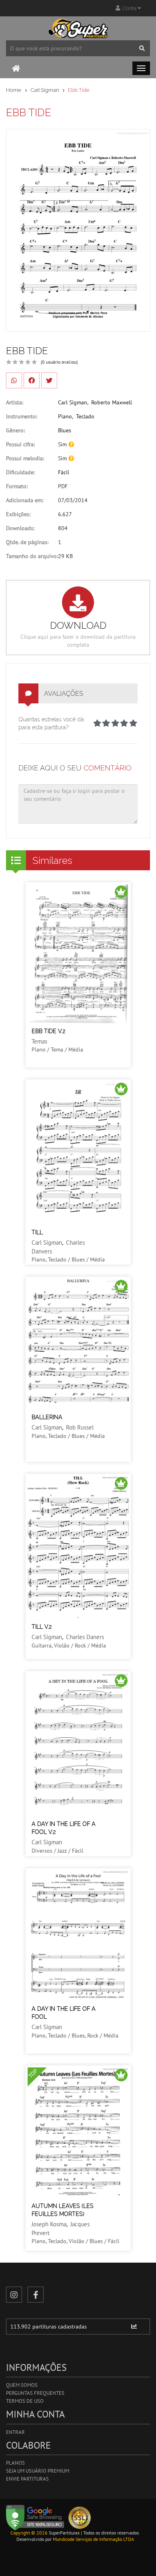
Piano (65, 416)
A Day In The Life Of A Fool (64, 2013)
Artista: (15, 402)
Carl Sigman (45, 90)
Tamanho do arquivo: (32, 556)
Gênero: (15, 430)
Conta (129, 8)
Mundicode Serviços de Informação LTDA (93, 2539)
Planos (15, 2463)
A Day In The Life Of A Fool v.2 (64, 1828)
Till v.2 (42, 1627)
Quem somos (22, 2385)
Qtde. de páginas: (27, 542)
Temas (39, 1041)
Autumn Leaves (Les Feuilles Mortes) (63, 2210)
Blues (65, 430)
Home (14, 90)
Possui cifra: (20, 444)
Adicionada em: (25, 500)
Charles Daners (85, 1637)
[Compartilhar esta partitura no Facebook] (32, 380)
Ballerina (47, 1417)
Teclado (85, 416)
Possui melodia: (25, 458)
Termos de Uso (25, 2401)
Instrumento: (22, 416)
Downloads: (20, 528)
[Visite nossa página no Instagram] (14, 2295)
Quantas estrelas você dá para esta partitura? (51, 723)
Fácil (64, 472)
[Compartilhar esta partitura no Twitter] (49, 380)
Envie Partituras (27, 2479)
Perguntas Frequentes (35, 2393)
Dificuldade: (20, 472)
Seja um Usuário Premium (38, 2471)
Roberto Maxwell (112, 402)
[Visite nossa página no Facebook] (36, 2295)
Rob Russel (80, 1427)
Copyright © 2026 (29, 2533)
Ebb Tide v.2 (48, 1031)
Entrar (15, 2432)
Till (37, 1232)
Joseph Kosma (49, 2224)
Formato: (17, 486)
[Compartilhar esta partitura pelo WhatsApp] (14, 380)
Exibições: (18, 514)
